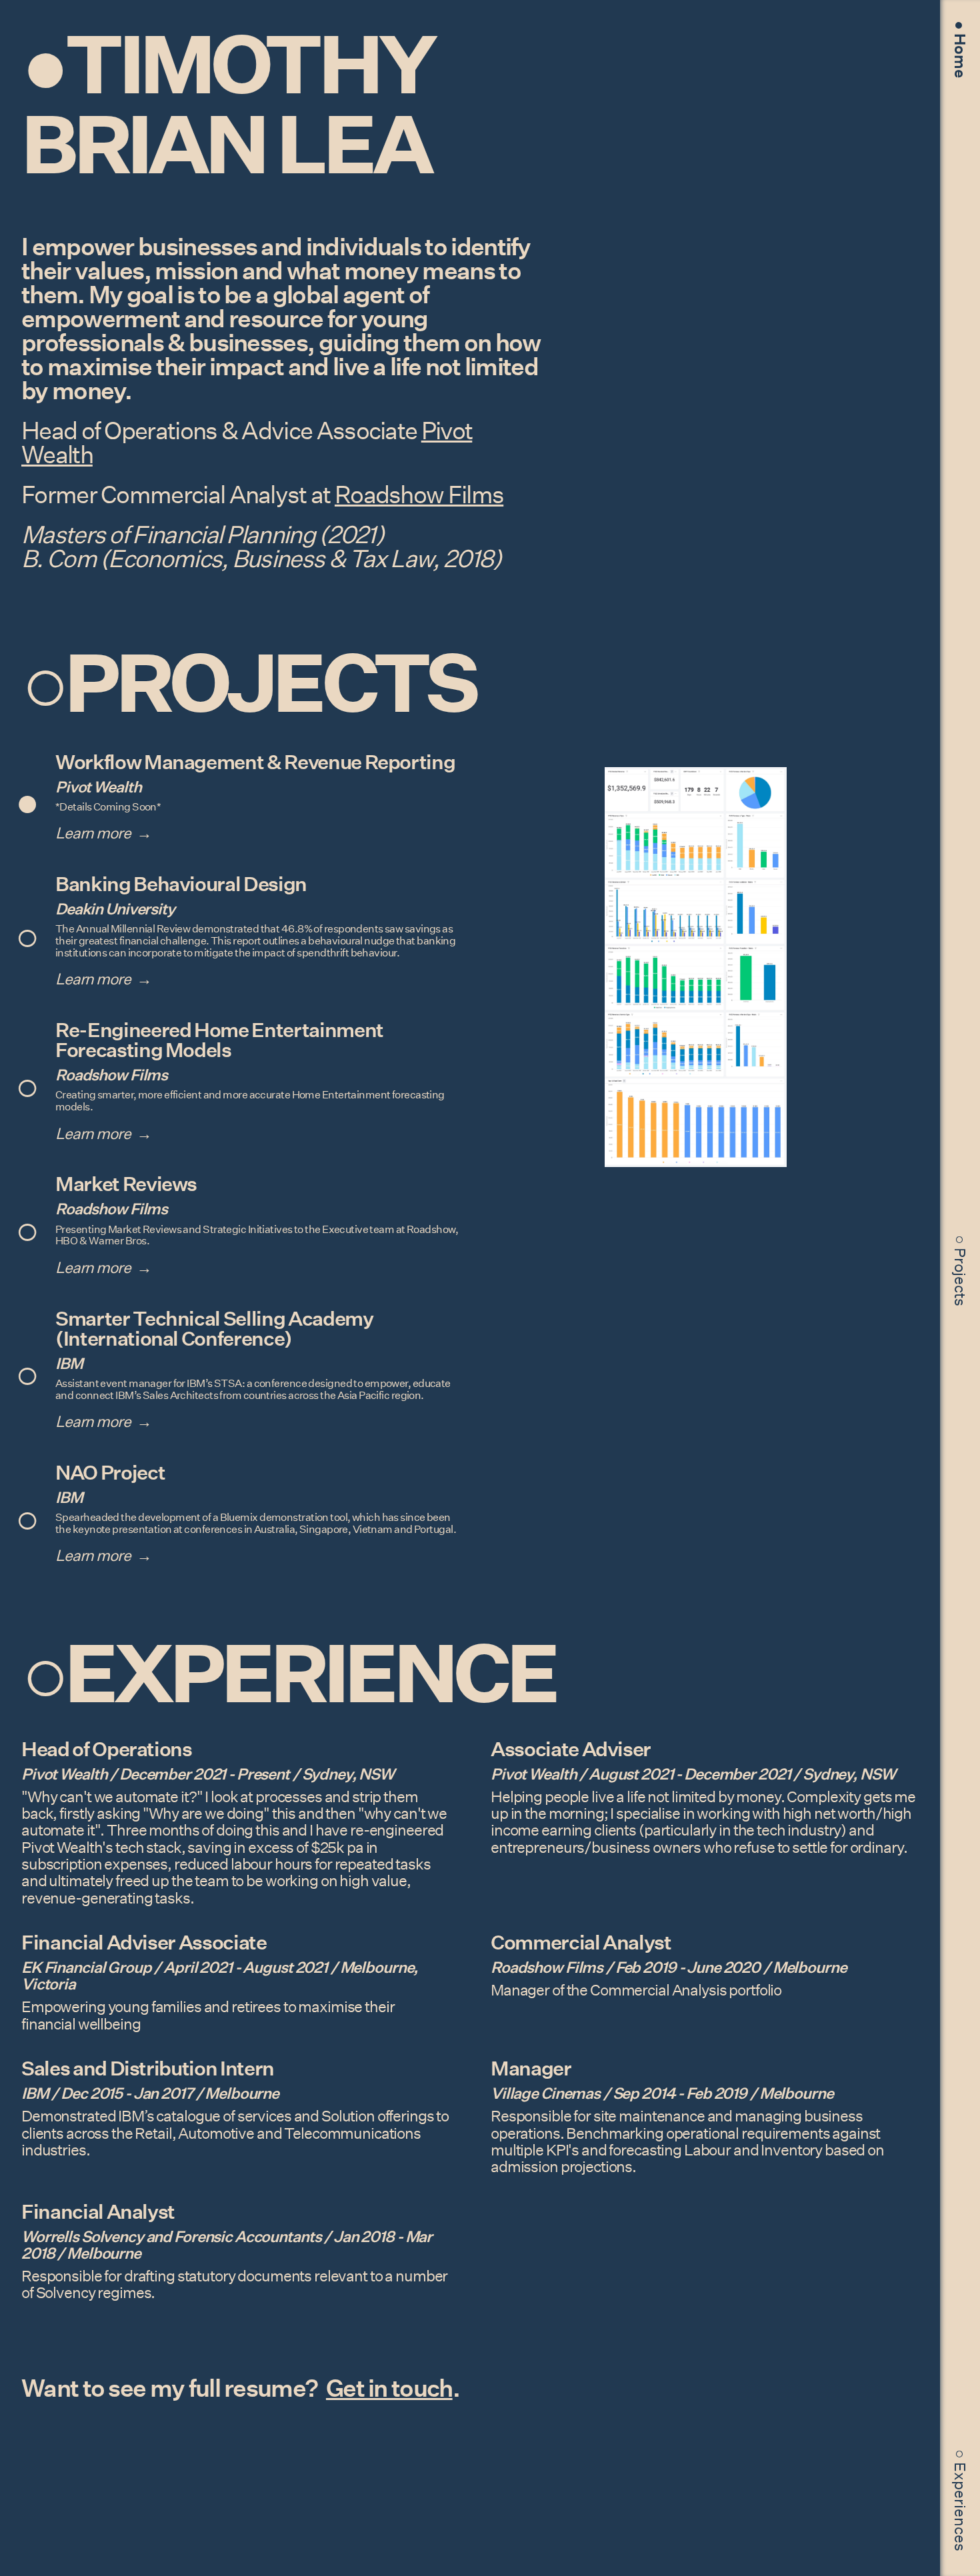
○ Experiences (960, 2500)
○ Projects (960, 1271)
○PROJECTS (248, 682)
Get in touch (389, 2388)
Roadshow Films (419, 495)
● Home (960, 49)
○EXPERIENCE (289, 1673)
